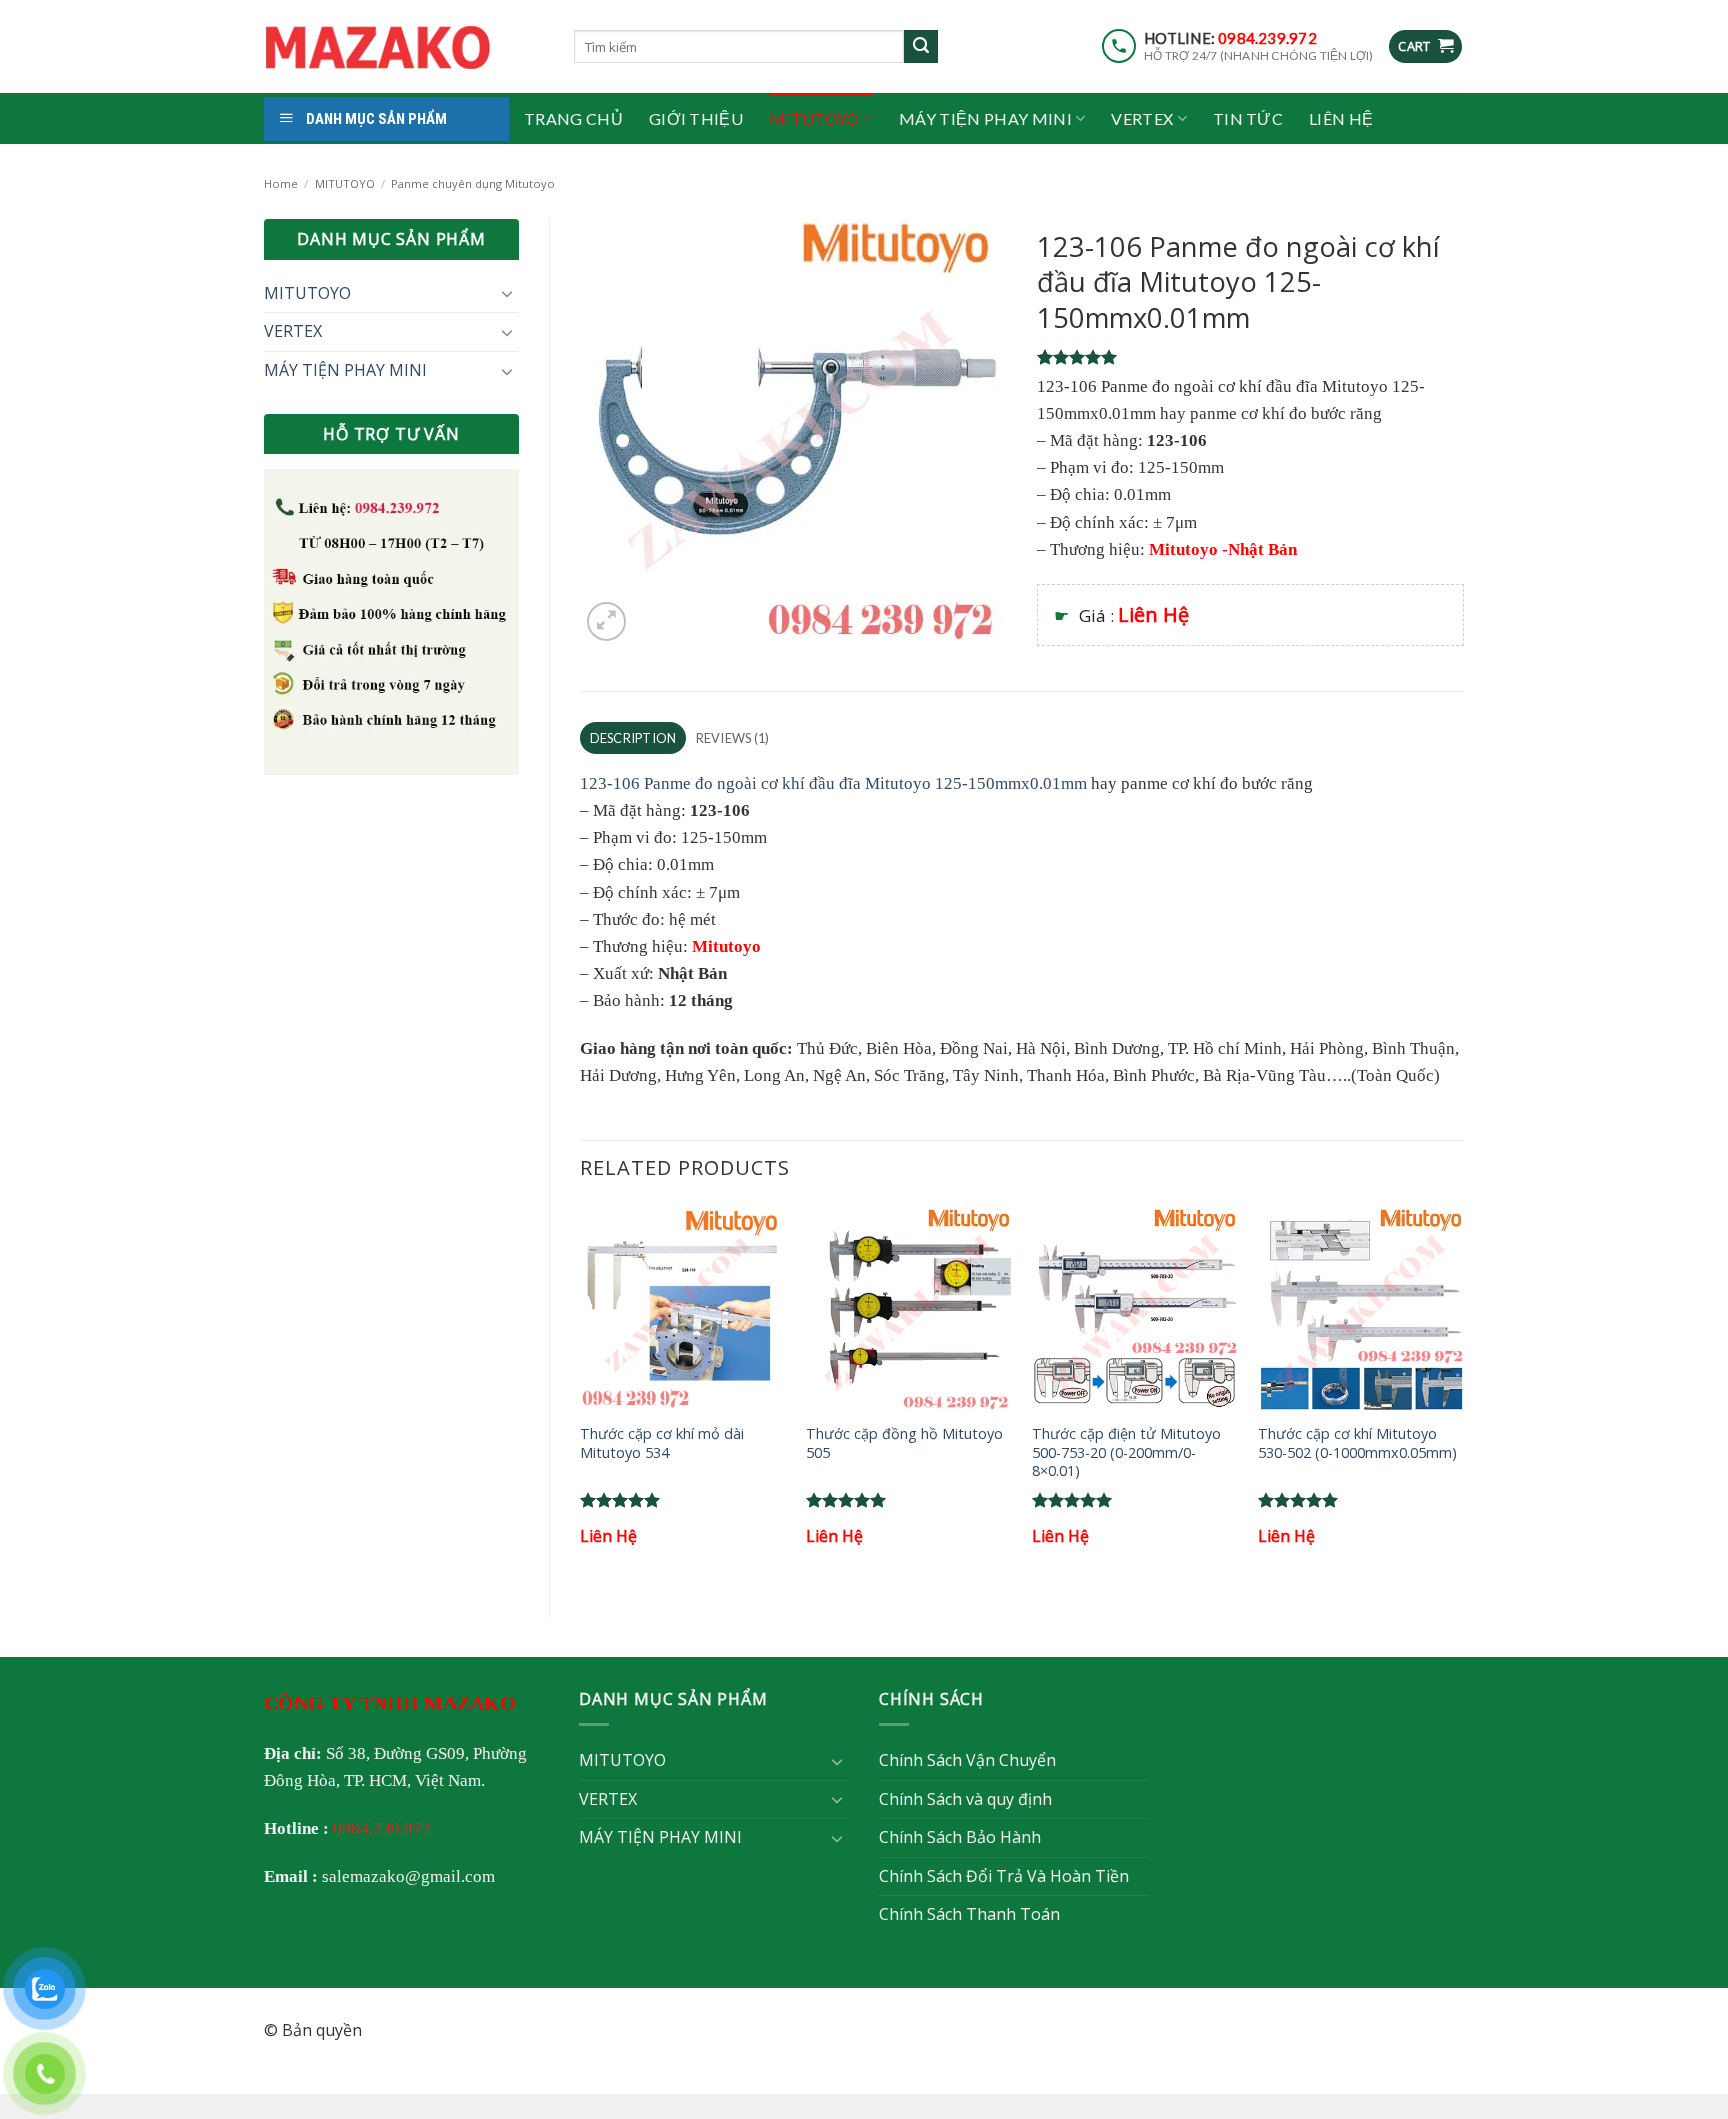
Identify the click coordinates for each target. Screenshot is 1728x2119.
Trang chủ (573, 118)
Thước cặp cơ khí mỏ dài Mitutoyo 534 (662, 1443)
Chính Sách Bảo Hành (960, 1837)
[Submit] (921, 47)
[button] (1425, 46)
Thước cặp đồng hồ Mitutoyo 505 (904, 1443)
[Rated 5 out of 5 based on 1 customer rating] (1250, 357)
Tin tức (1248, 118)
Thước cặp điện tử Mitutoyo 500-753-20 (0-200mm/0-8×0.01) (1126, 1452)
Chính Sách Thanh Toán (969, 1914)
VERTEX (1142, 118)
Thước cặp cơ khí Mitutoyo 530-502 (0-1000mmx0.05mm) (1357, 1443)
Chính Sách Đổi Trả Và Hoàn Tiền (1004, 1876)
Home (281, 183)
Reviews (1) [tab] (733, 738)
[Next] (1463, 1394)
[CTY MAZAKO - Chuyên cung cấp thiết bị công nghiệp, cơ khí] (404, 47)
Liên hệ (1341, 118)
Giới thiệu (696, 118)
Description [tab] (633, 738)
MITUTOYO (814, 118)
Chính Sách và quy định (965, 1799)
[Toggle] (507, 293)
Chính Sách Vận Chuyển (967, 1760)
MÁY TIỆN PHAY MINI (985, 118)
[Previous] (581, 1394)
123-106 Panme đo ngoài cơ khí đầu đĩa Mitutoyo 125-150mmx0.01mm (833, 783)
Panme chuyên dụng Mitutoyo (473, 183)
